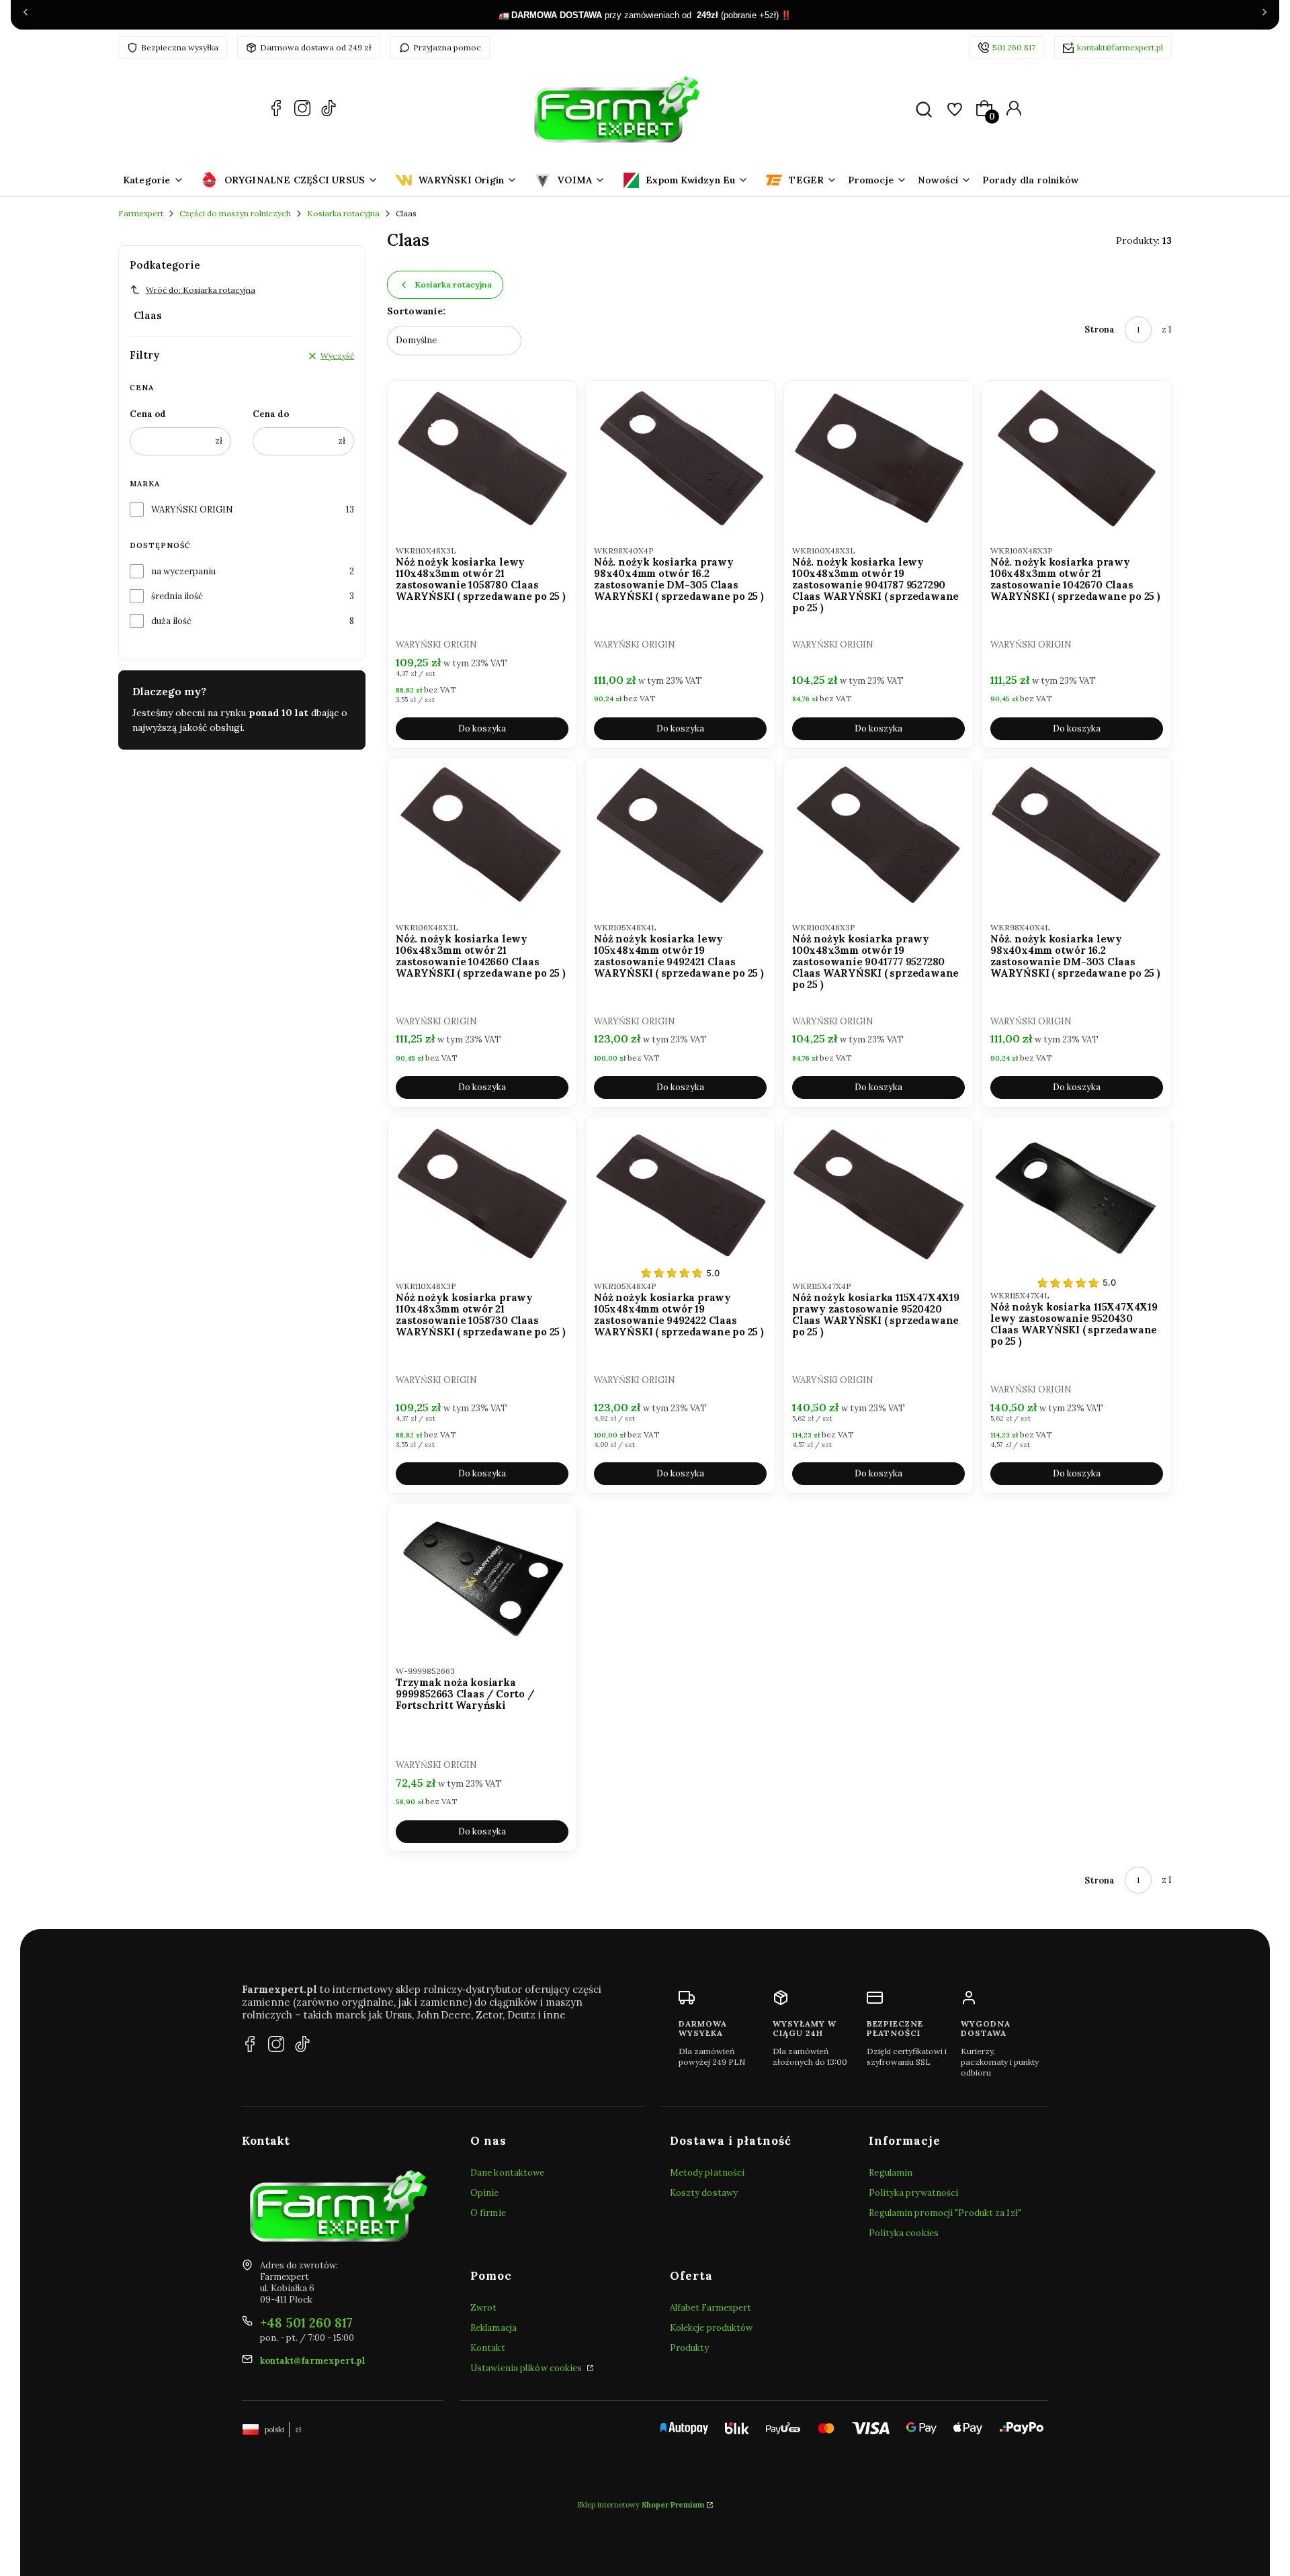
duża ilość (171, 621)
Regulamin (891, 2173)
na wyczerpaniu (183, 571)
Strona (1100, 329)
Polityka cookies (904, 2233)
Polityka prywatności (913, 2193)
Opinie (485, 2193)
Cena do (271, 414)
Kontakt (488, 2348)
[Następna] (1264, 15)
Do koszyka (482, 728)
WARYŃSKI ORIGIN (192, 509)
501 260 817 (1014, 47)
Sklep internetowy (641, 2505)
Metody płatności (707, 2173)
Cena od (148, 414)
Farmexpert (141, 213)
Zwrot (484, 2308)
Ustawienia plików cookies (527, 2368)
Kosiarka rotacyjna (343, 213)
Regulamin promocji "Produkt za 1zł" (945, 2213)
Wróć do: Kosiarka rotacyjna (201, 290)
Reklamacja (493, 2328)
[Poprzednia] (26, 15)
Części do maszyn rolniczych (235, 213)
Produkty (690, 2348)
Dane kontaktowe (508, 2173)
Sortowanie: (416, 311)
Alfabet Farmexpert (711, 2308)
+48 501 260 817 (306, 2323)
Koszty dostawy (704, 2193)
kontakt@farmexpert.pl (1120, 47)
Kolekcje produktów (712, 2328)
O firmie (488, 2213)
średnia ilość (177, 596)
